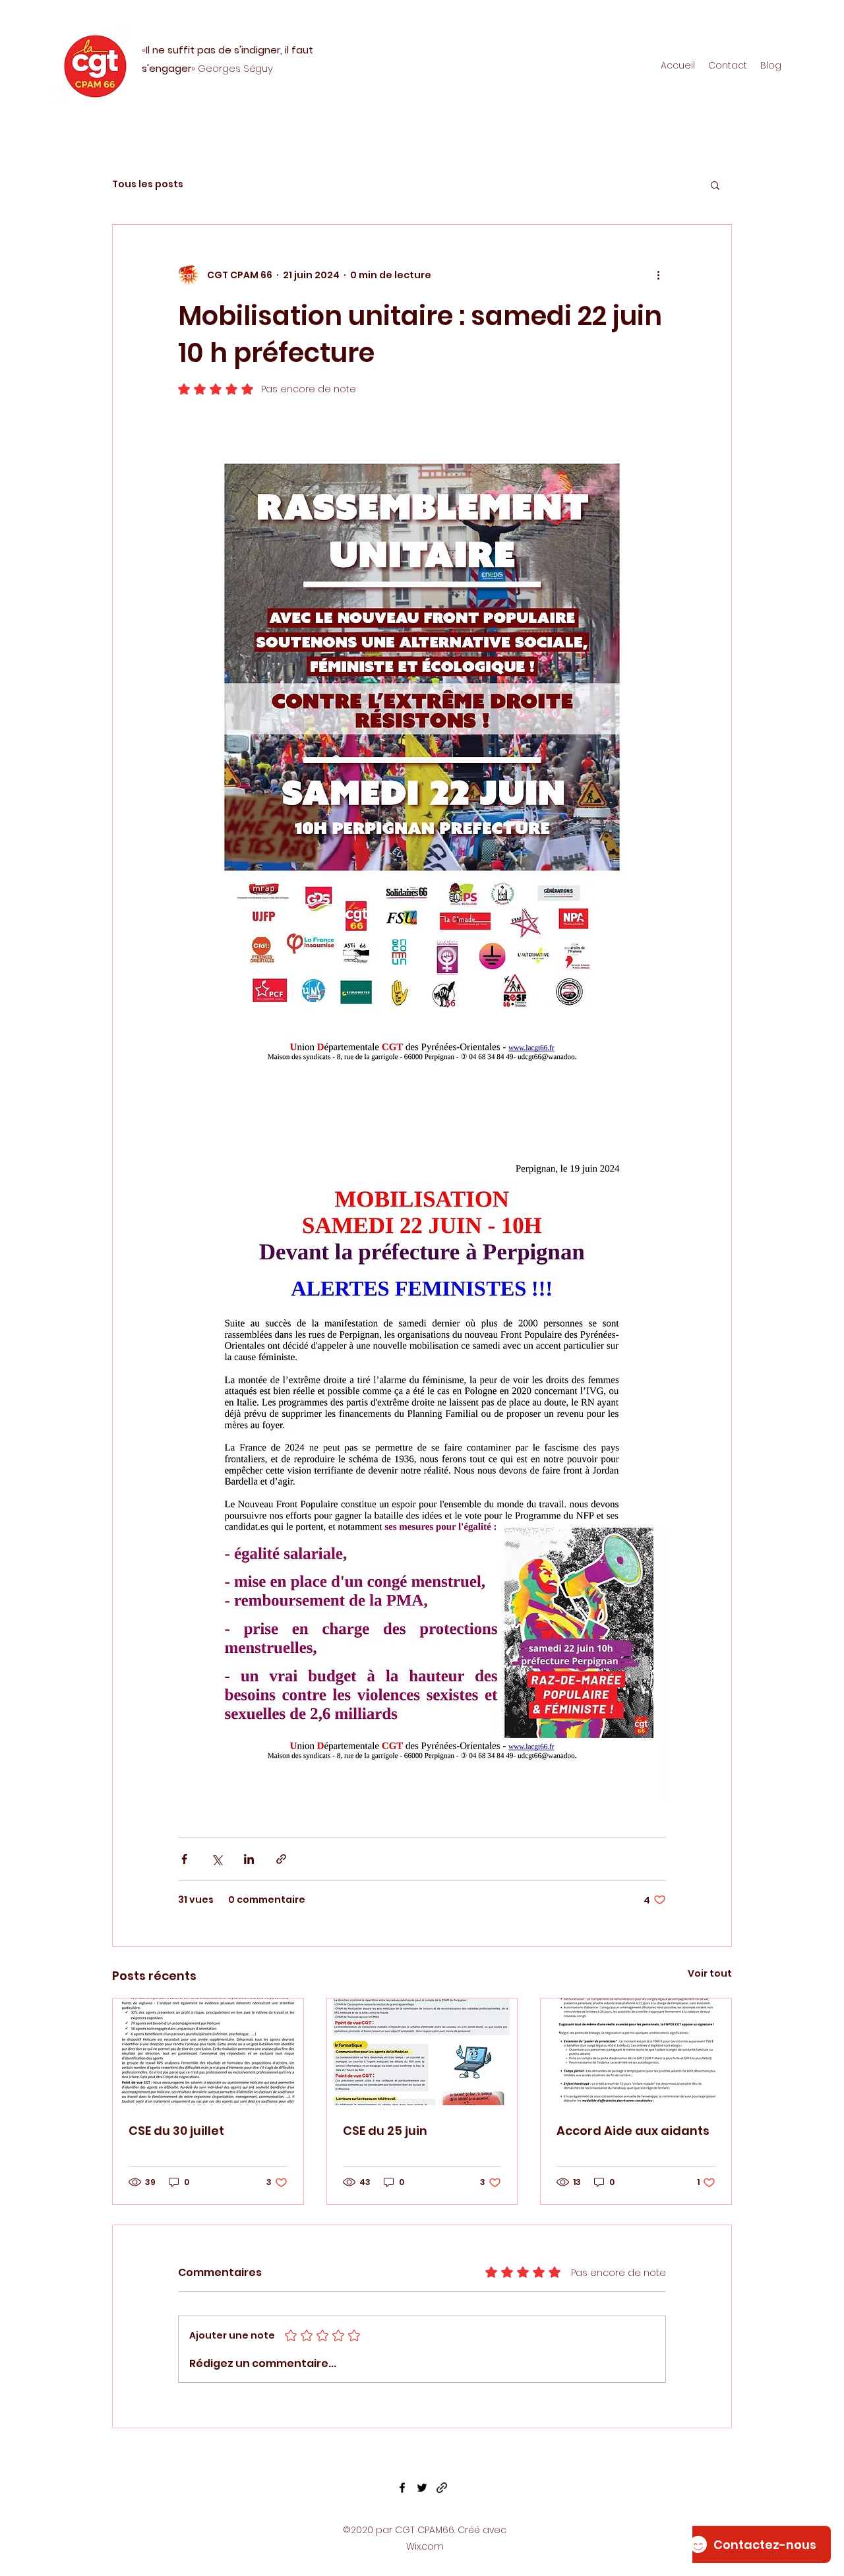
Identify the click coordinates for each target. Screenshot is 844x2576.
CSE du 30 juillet (176, 2131)
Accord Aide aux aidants (633, 2131)
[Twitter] (422, 2488)
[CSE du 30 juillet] (208, 2052)
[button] (715, 185)
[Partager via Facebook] (184, 1859)
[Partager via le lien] (281, 1859)
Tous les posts (148, 184)
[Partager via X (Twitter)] (217, 1859)
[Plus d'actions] (658, 275)
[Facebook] (402, 2488)
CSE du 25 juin (385, 2131)
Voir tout (710, 1973)
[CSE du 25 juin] (422, 2052)
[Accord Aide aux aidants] (636, 2052)
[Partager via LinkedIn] (249, 1859)
